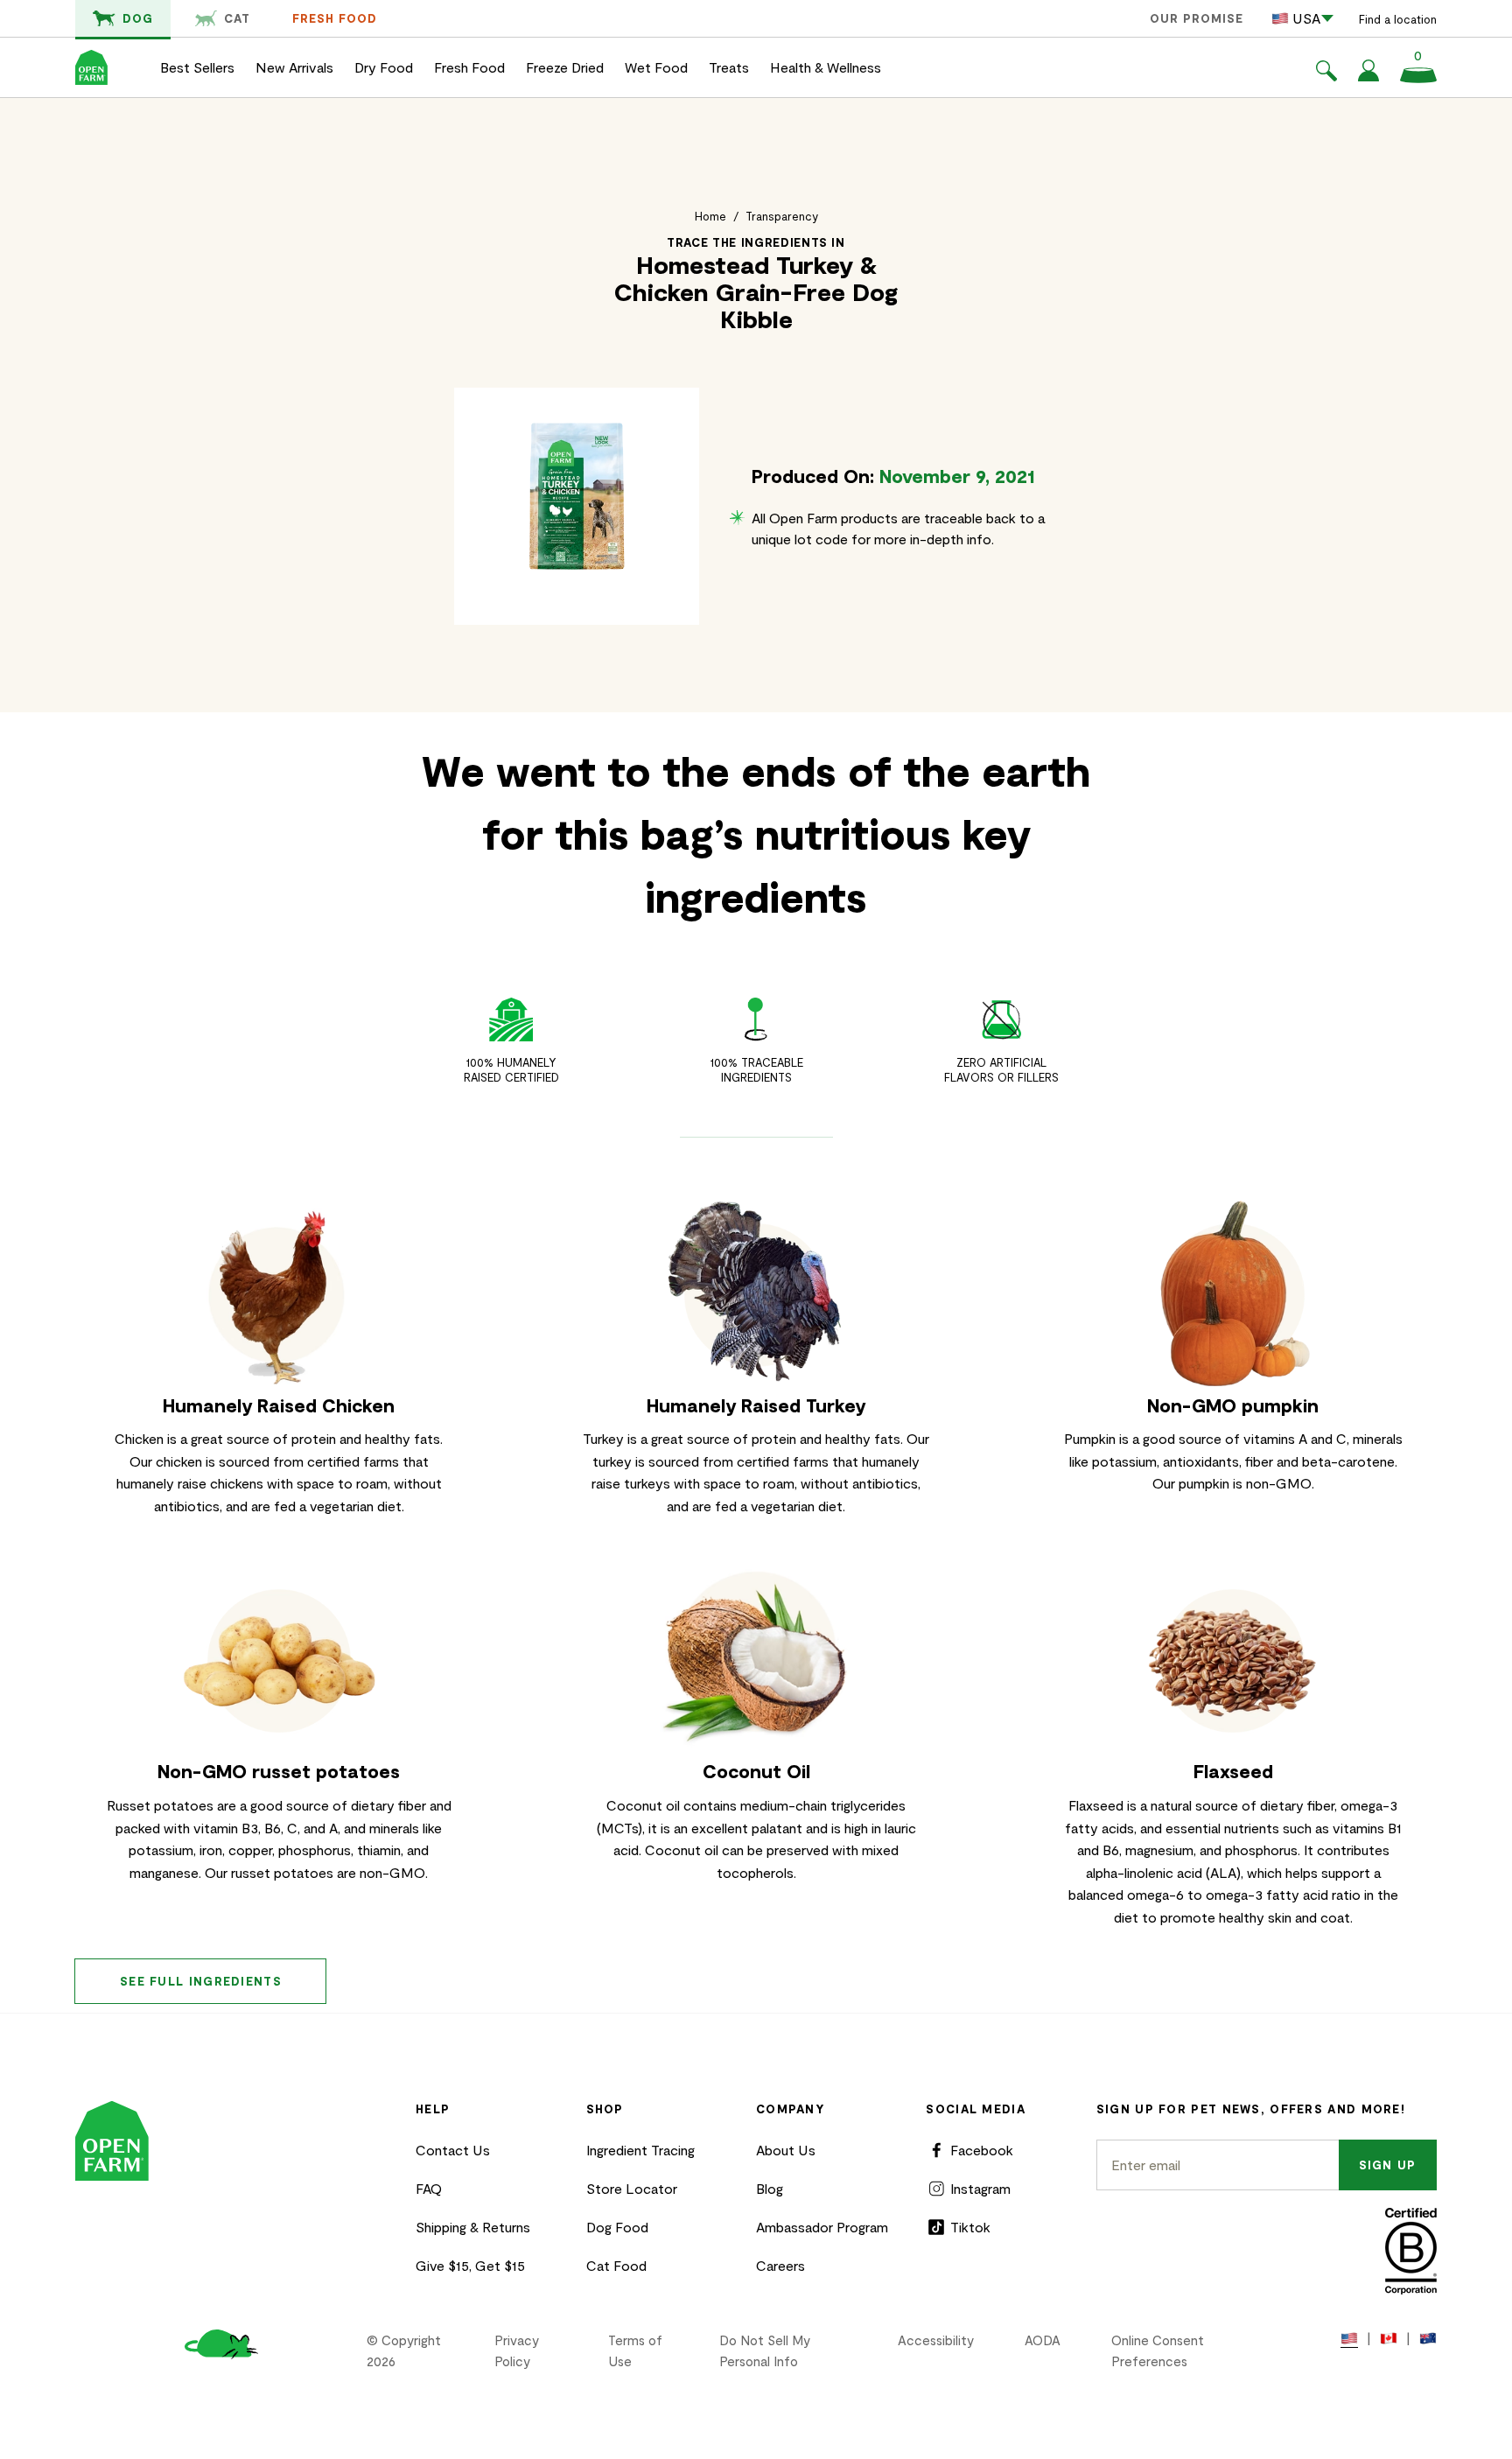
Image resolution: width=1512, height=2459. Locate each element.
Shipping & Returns (473, 2227)
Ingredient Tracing (640, 2150)
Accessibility (936, 2340)
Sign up (1388, 2165)
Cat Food (616, 2265)
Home (710, 216)
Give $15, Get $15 (470, 2265)
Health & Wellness (826, 67)
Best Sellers (197, 67)
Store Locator (632, 2188)
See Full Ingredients (201, 1981)
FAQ (429, 2188)
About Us (786, 2150)
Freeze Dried (565, 67)
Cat (237, 18)
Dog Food (617, 2227)
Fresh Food (335, 18)
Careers (780, 2265)
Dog (138, 18)
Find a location (1398, 19)
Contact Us (453, 2150)
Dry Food (384, 67)
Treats (729, 67)
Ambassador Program (822, 2227)
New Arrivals (294, 67)
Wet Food (656, 67)
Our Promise (1197, 18)
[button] (1326, 74)
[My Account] (1368, 76)
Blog (770, 2188)
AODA (1043, 2340)
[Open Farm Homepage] (91, 67)
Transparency (782, 216)
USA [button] (1306, 18)
